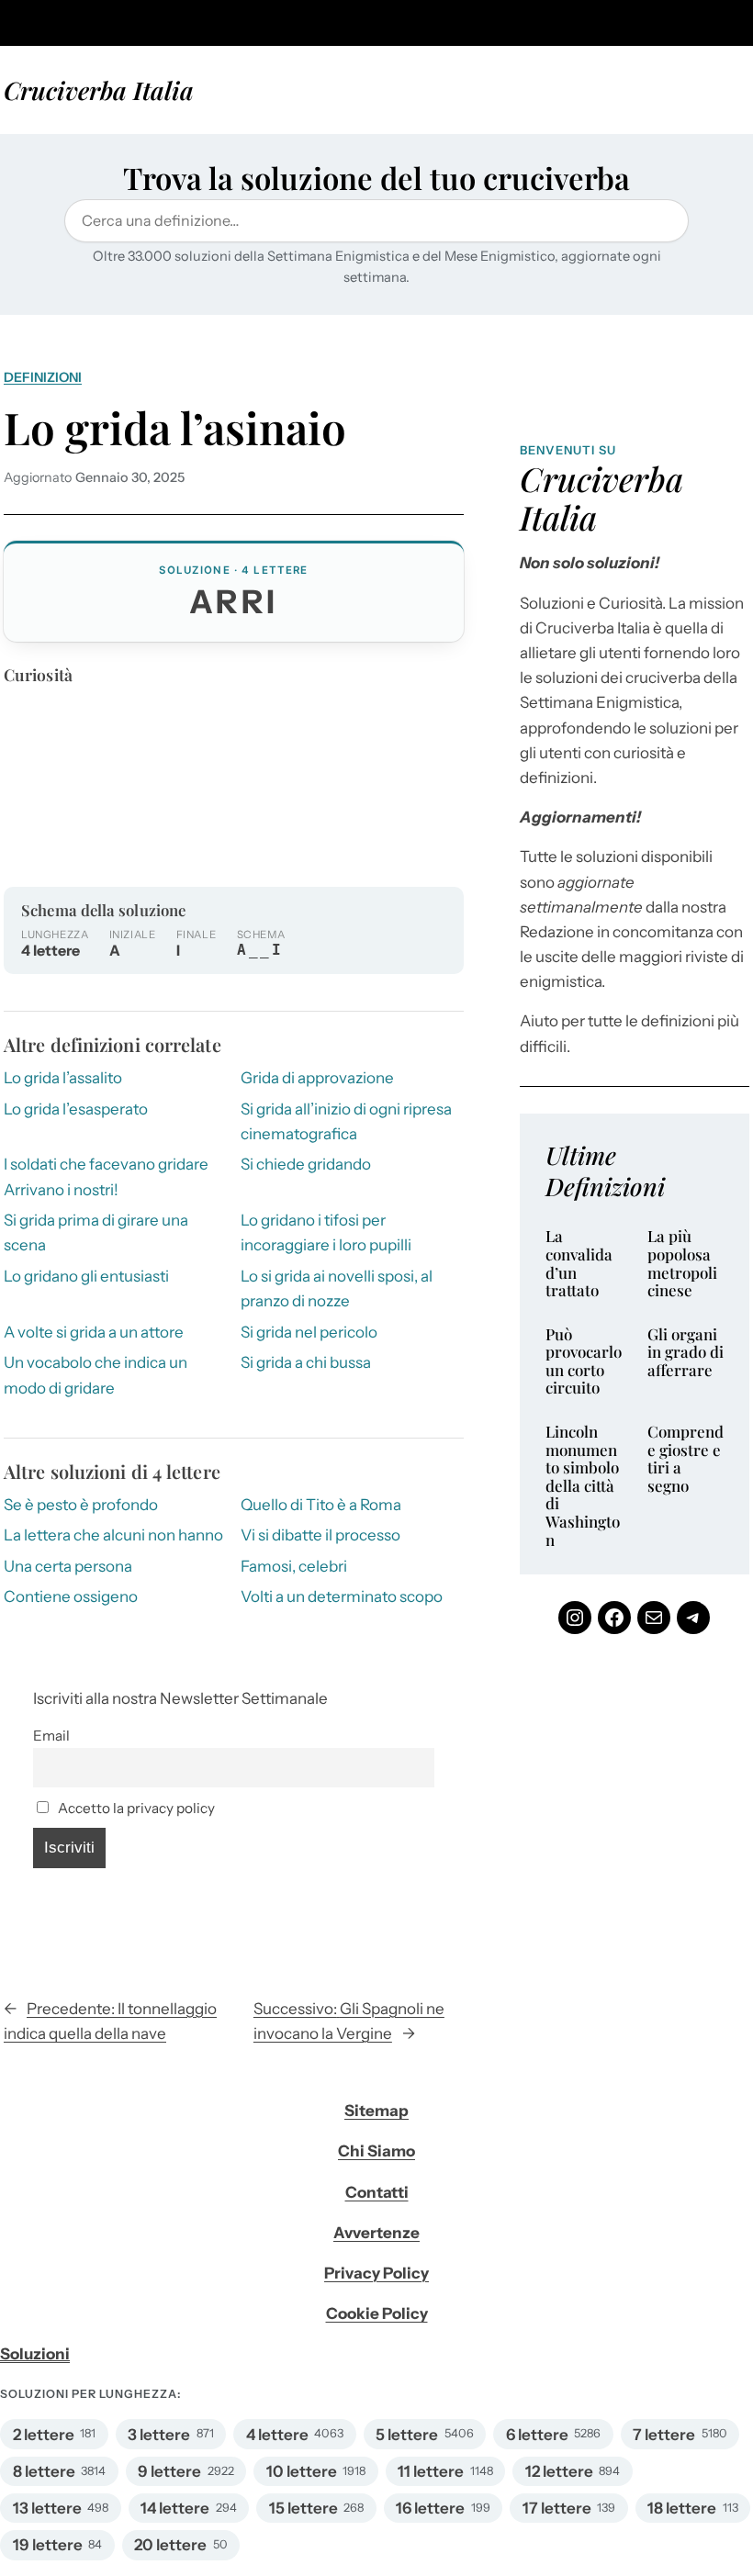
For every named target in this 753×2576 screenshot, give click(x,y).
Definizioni (43, 377)
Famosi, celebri (294, 1566)
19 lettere (48, 2545)
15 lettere (303, 2508)
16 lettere (430, 2508)
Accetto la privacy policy (135, 1808)
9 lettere (169, 2471)
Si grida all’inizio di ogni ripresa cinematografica (346, 1121)
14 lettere (175, 2508)
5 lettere (407, 2435)
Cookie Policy (377, 2313)
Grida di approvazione (317, 1078)
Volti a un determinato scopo (342, 1596)
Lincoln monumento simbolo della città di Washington (583, 1486)
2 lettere (44, 2435)
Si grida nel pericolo (309, 1332)
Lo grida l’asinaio (175, 428)
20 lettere (170, 2545)
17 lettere (557, 2508)
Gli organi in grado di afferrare (686, 1353)
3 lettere (159, 2435)
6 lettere (537, 2435)
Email (51, 1736)
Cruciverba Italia (99, 90)
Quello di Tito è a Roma (321, 1505)
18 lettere (682, 2508)
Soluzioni (35, 2354)
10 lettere (302, 2471)
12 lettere (559, 2471)
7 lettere (664, 2435)
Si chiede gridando (306, 1164)
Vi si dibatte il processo (320, 1535)
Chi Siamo (376, 2151)
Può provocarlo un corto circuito (584, 1361)
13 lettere (47, 2508)
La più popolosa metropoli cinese (682, 1263)
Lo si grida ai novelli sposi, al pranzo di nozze (337, 1288)
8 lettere (44, 2471)
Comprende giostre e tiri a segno (686, 1459)
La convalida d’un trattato (579, 1263)
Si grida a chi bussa (306, 1362)
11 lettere (431, 2471)
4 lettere (277, 2435)
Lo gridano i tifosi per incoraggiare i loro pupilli (326, 1232)
